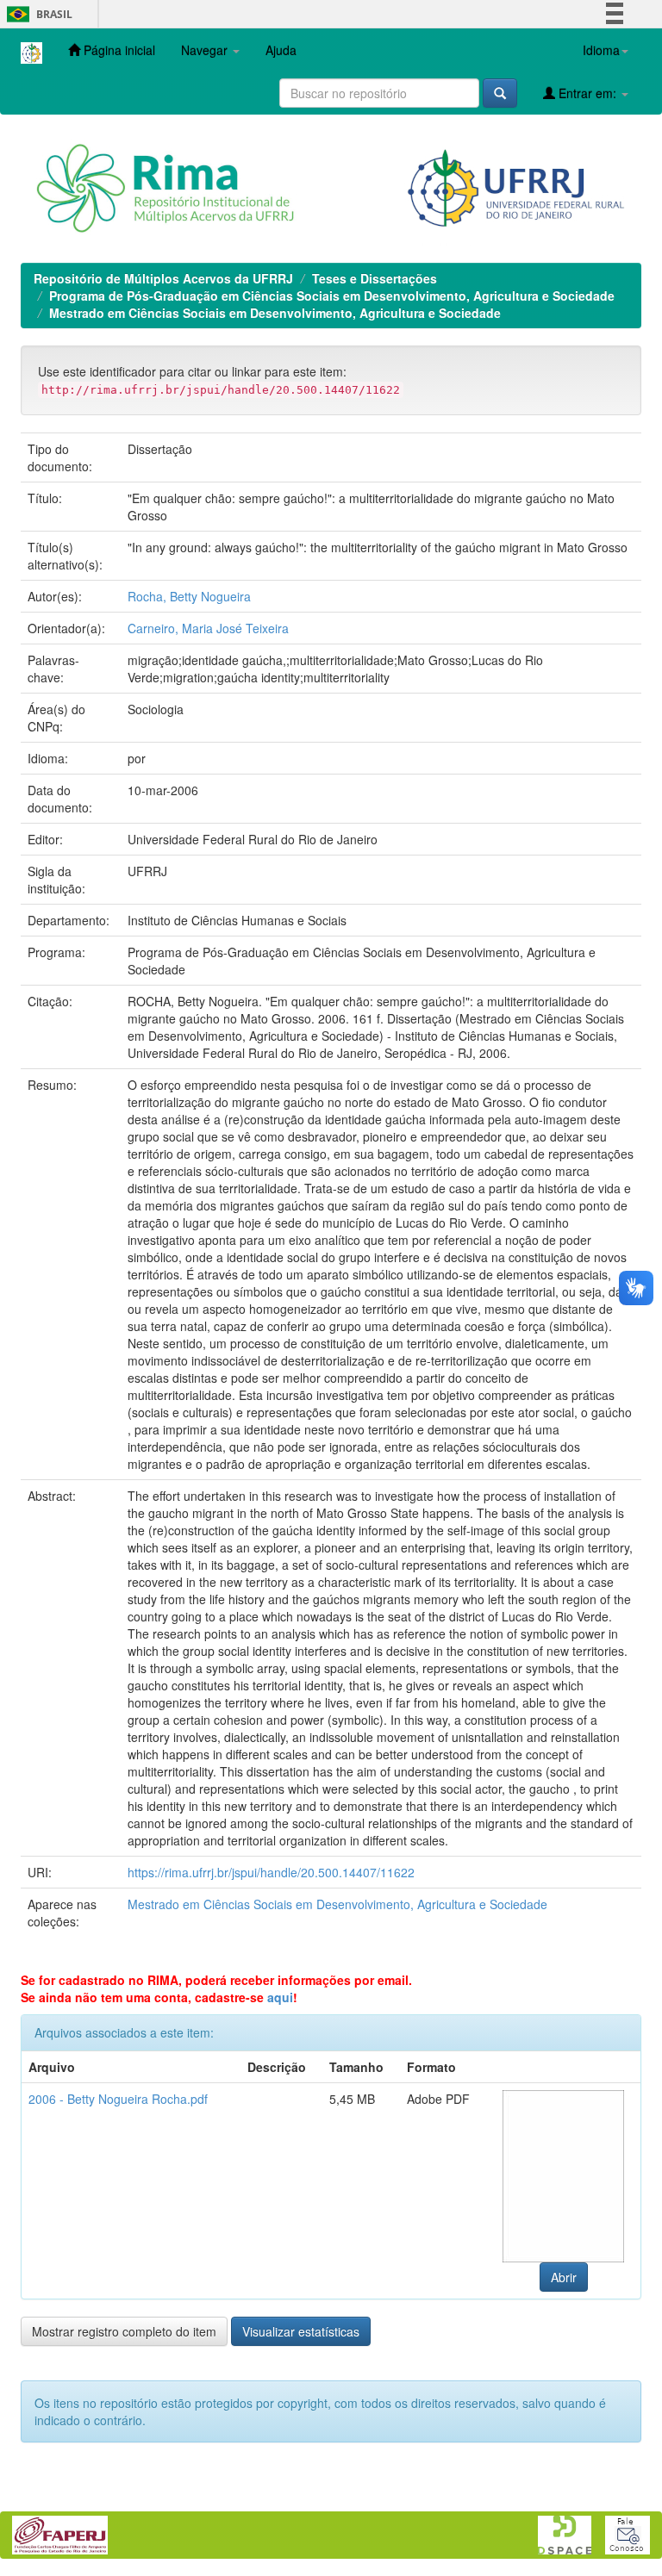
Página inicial (118, 50)
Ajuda (281, 50)
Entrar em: (587, 93)
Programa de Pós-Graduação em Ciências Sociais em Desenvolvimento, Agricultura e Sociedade (332, 296)
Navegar (206, 50)
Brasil (37, 14)
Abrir (564, 2277)
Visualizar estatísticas (301, 2331)
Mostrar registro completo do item (124, 2331)
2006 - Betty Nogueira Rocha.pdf (118, 2099)
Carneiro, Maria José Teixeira (208, 628)
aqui (280, 1997)
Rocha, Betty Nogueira (189, 596)
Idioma (601, 50)
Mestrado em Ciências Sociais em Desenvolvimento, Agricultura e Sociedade (275, 313)
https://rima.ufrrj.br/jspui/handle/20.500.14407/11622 (271, 1872)
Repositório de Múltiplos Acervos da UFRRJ (163, 278)
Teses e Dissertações (375, 278)
